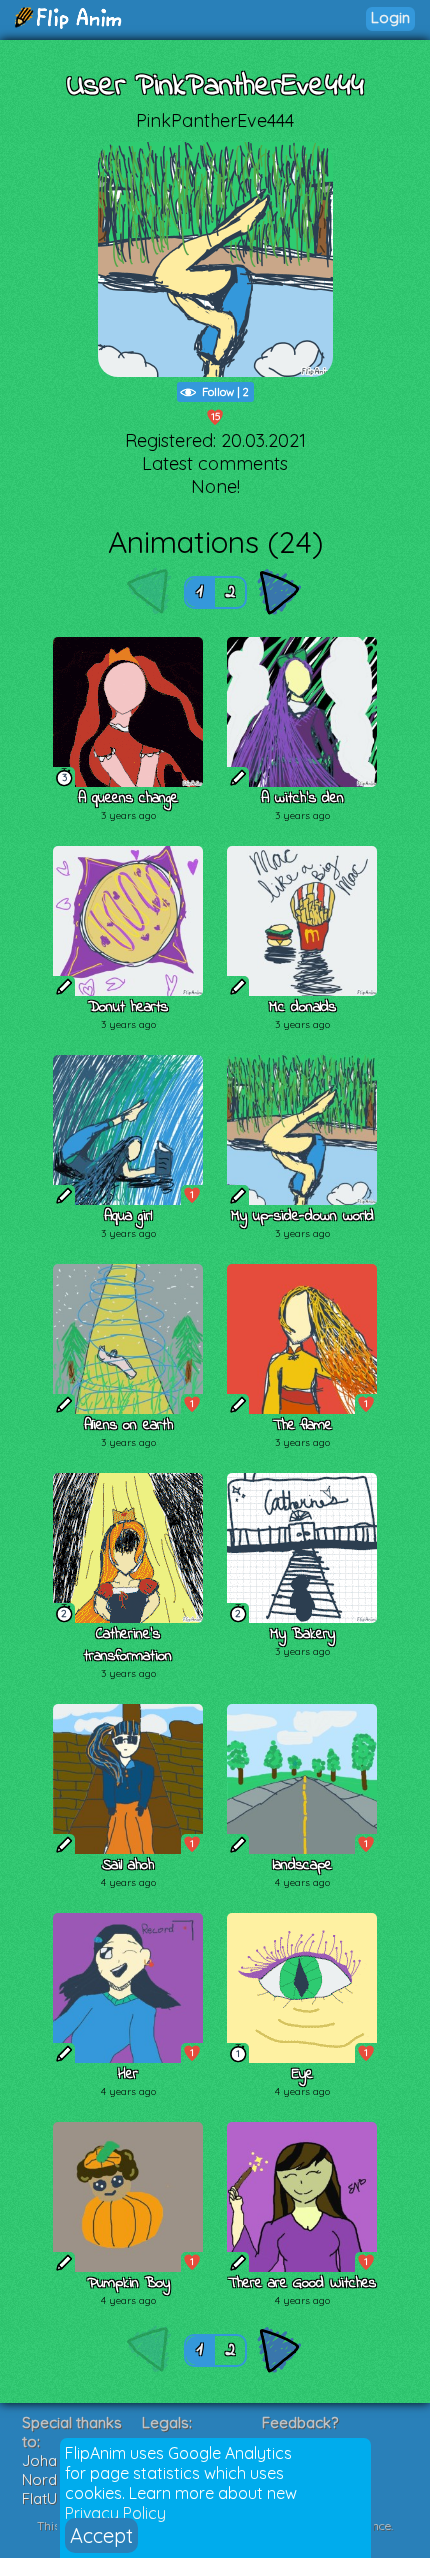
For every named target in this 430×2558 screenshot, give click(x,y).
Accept (101, 2535)
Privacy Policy (115, 2513)
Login (390, 17)
